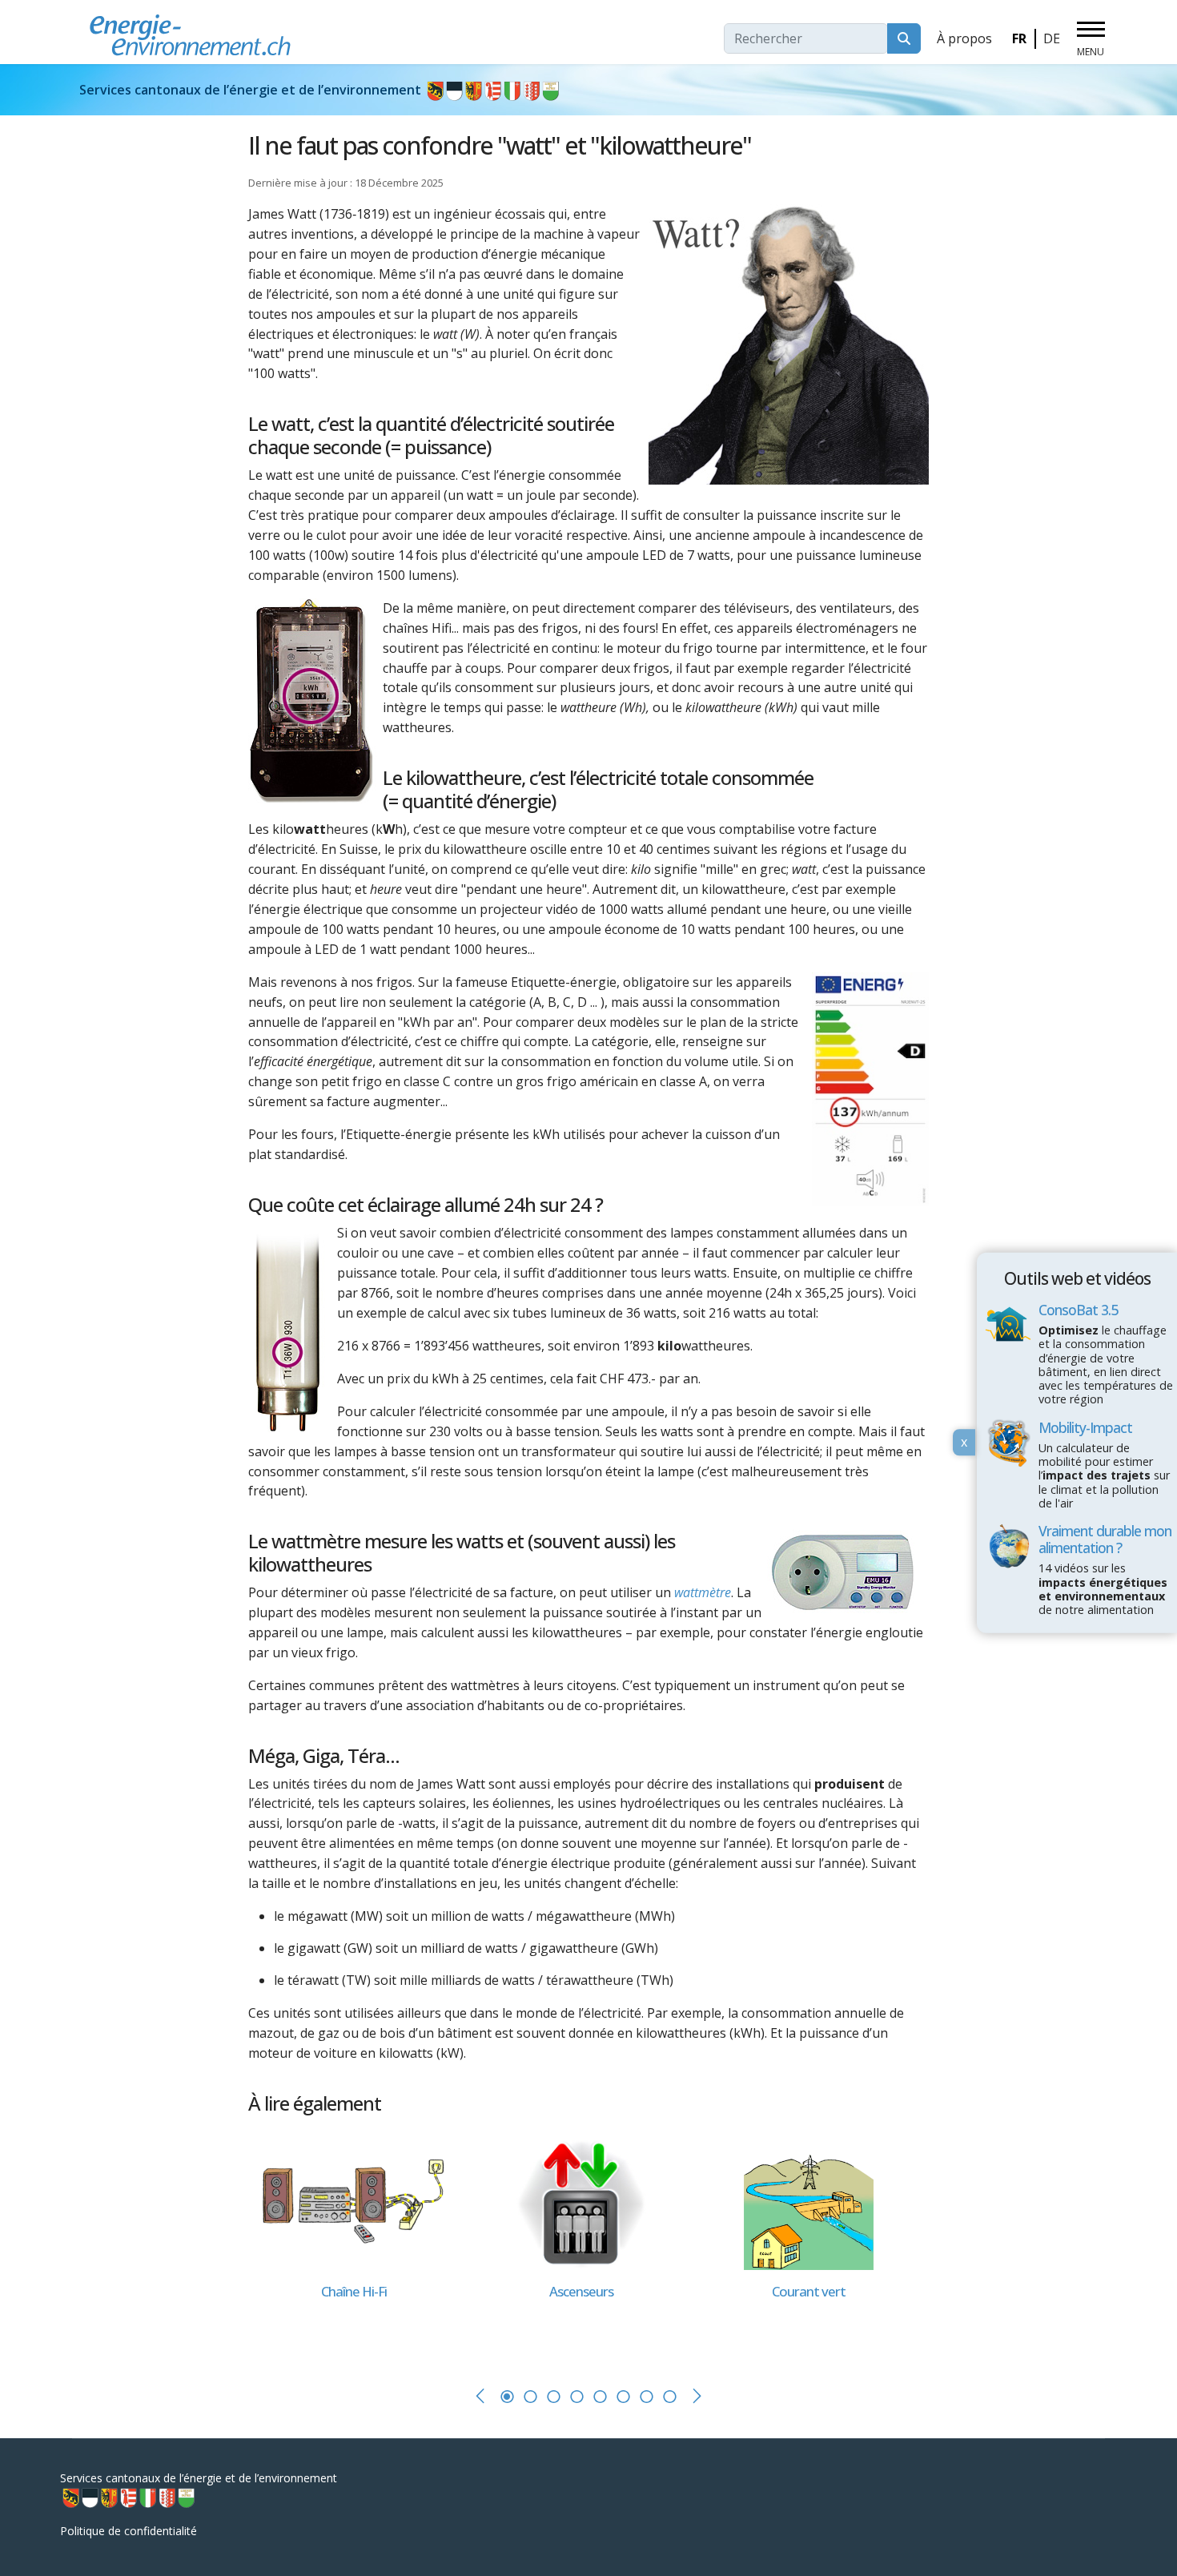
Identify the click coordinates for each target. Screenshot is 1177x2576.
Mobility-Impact (1085, 1427)
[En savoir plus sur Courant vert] (809, 2202)
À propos (964, 38)
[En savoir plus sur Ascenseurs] (581, 2202)
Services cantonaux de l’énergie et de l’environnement (252, 90)
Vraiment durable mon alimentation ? (1105, 1539)
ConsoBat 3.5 (1078, 1310)
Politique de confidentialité (129, 2531)
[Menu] (1091, 39)
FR (1019, 38)
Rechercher (904, 38)
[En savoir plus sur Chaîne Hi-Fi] (354, 2202)
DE (1052, 38)
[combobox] (806, 38)
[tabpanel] (362, 2246)
